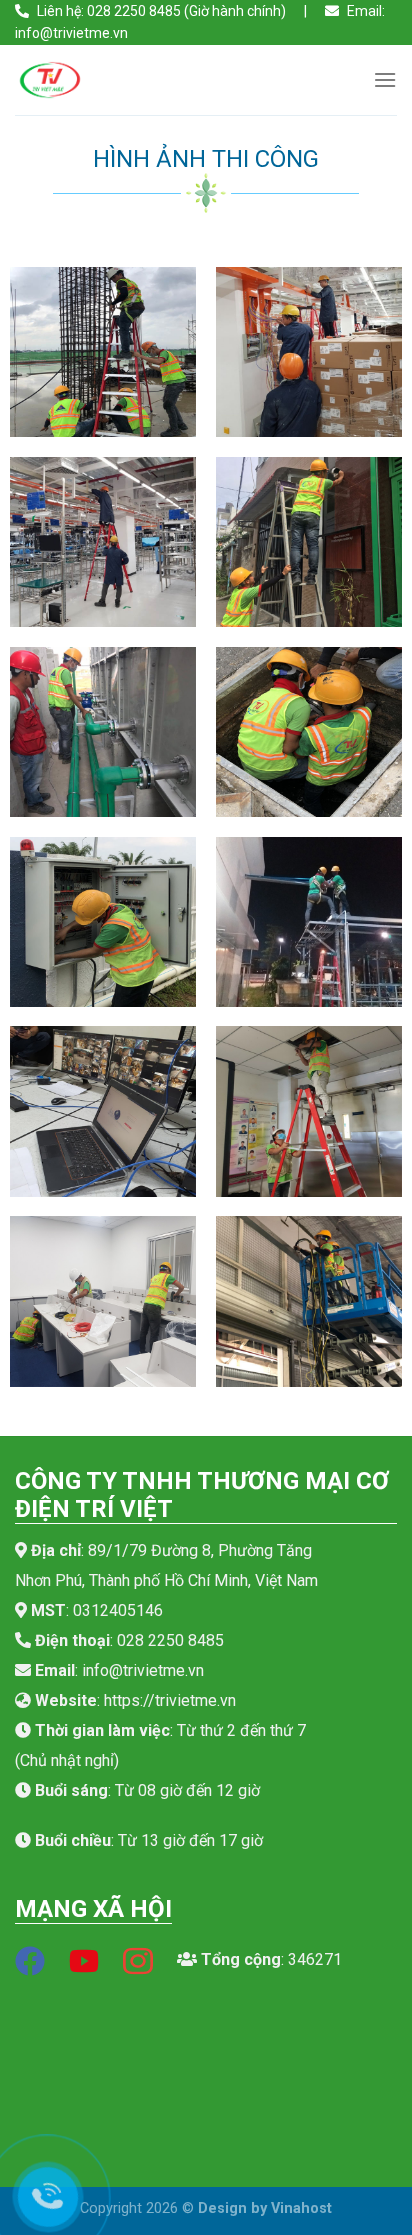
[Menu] (385, 79)
